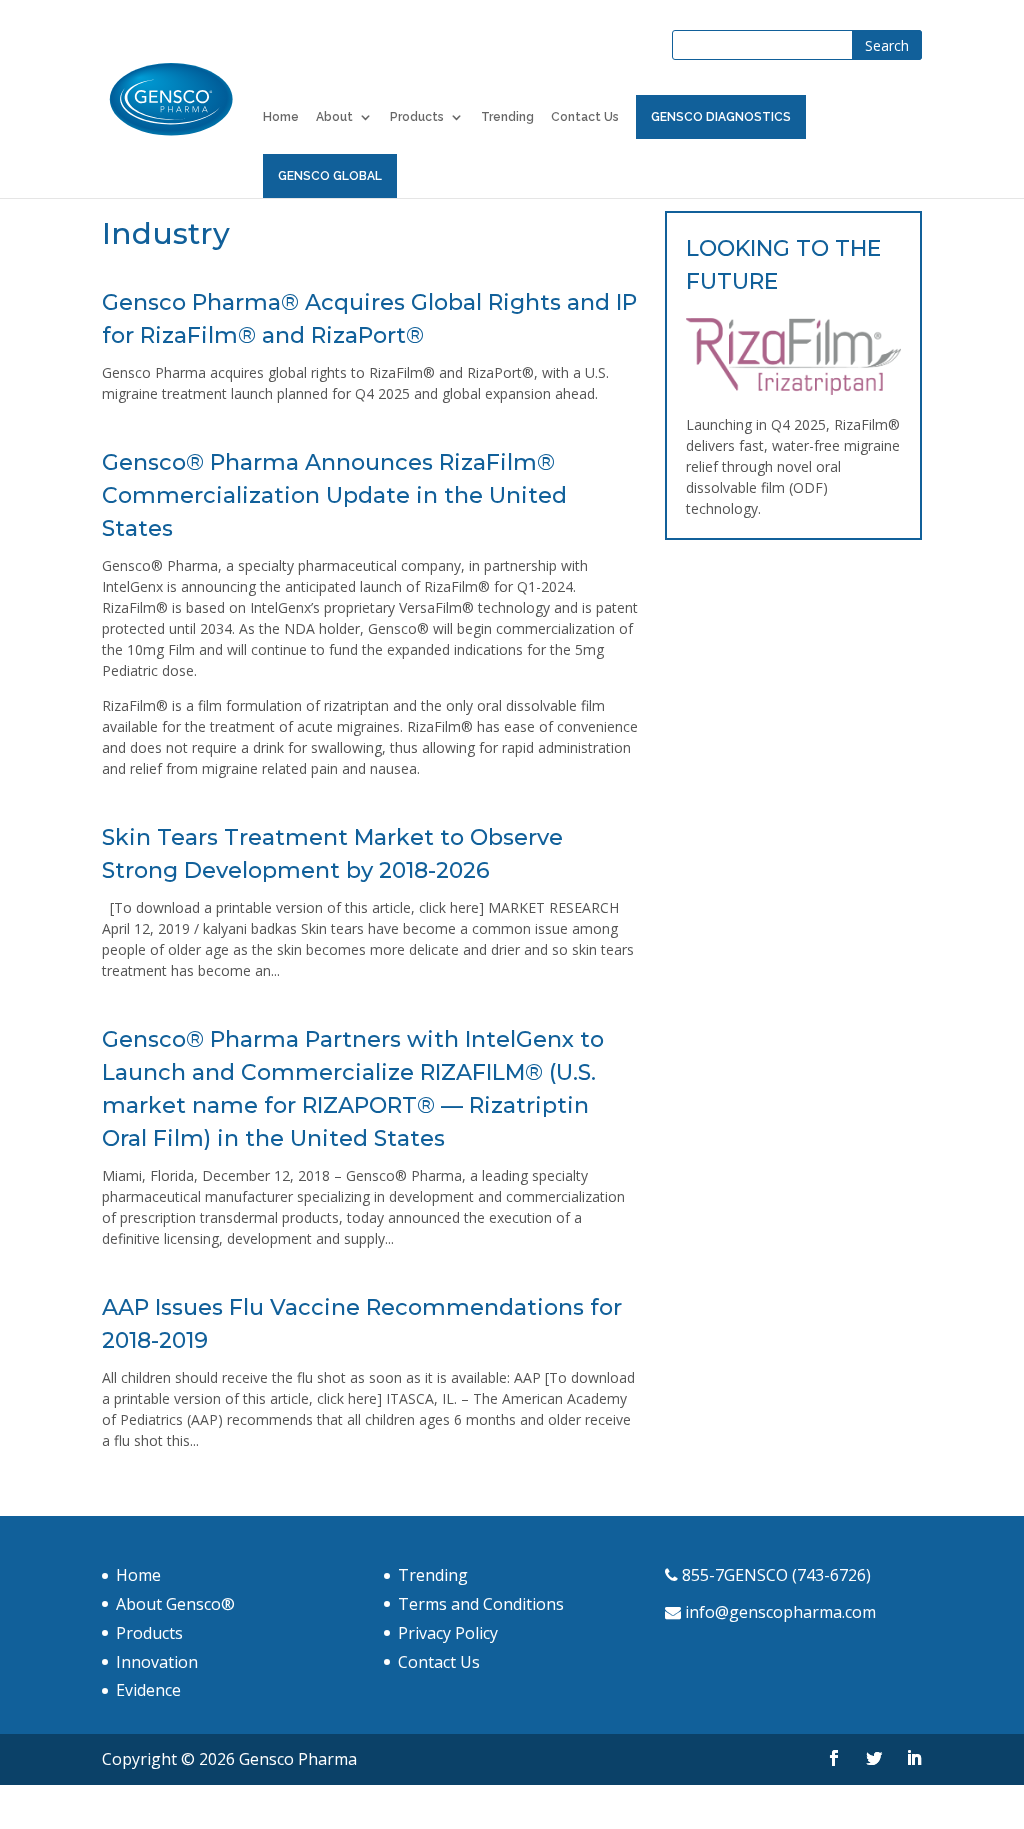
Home (281, 117)
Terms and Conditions (481, 1604)
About (334, 117)
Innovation (157, 1662)
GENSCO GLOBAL (330, 176)
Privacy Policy (448, 1633)
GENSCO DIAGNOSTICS (721, 117)
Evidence (148, 1690)
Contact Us (585, 117)
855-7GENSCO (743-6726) (776, 1575)
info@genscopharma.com (780, 1612)
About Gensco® (175, 1604)
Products (417, 117)
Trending (507, 117)
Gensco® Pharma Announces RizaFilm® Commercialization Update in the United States (334, 495)
